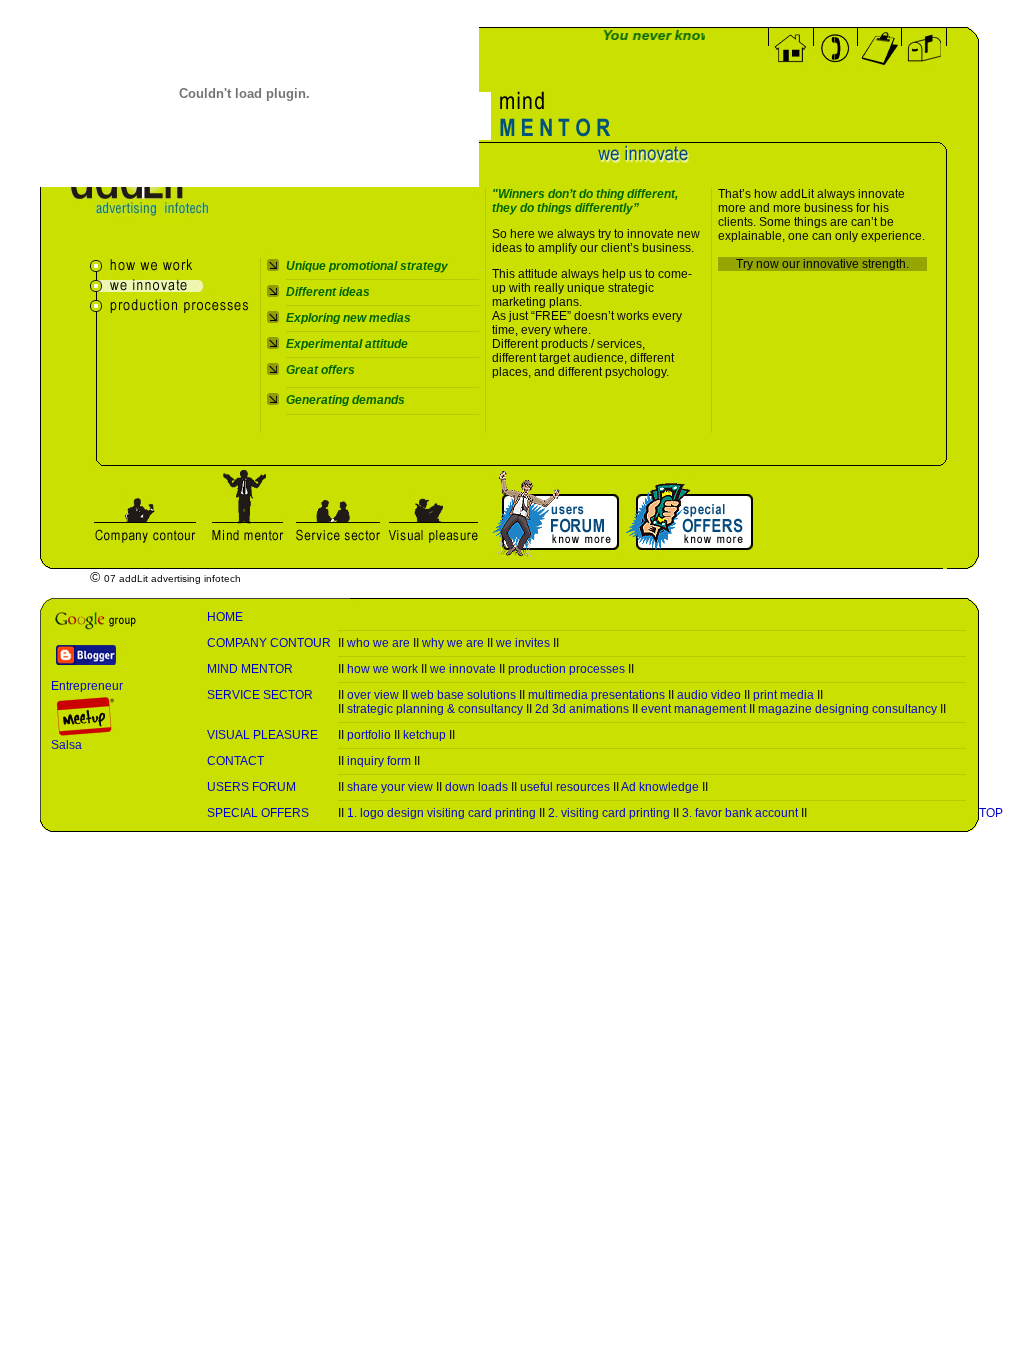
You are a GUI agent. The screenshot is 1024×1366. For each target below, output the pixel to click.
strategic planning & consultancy (435, 709)
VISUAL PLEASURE (262, 735)
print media (783, 695)
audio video (709, 695)
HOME (225, 617)
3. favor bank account (740, 813)
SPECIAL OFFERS (258, 813)
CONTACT (235, 761)
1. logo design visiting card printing (441, 813)
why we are (453, 643)
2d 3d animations (582, 709)
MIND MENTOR (250, 669)
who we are (378, 643)
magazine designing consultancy (847, 709)
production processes (566, 669)
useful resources (565, 787)
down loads (476, 787)
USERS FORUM (251, 787)
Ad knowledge (660, 787)
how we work (382, 669)
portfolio (369, 735)
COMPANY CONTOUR (269, 643)
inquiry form (379, 761)
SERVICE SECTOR (260, 695)
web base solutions (463, 695)
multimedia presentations (596, 695)
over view (373, 695)
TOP (991, 813)
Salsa (66, 745)
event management (693, 709)
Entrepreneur (87, 686)
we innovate (463, 669)
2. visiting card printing (609, 813)
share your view (390, 787)
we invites (523, 643)
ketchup (424, 735)
